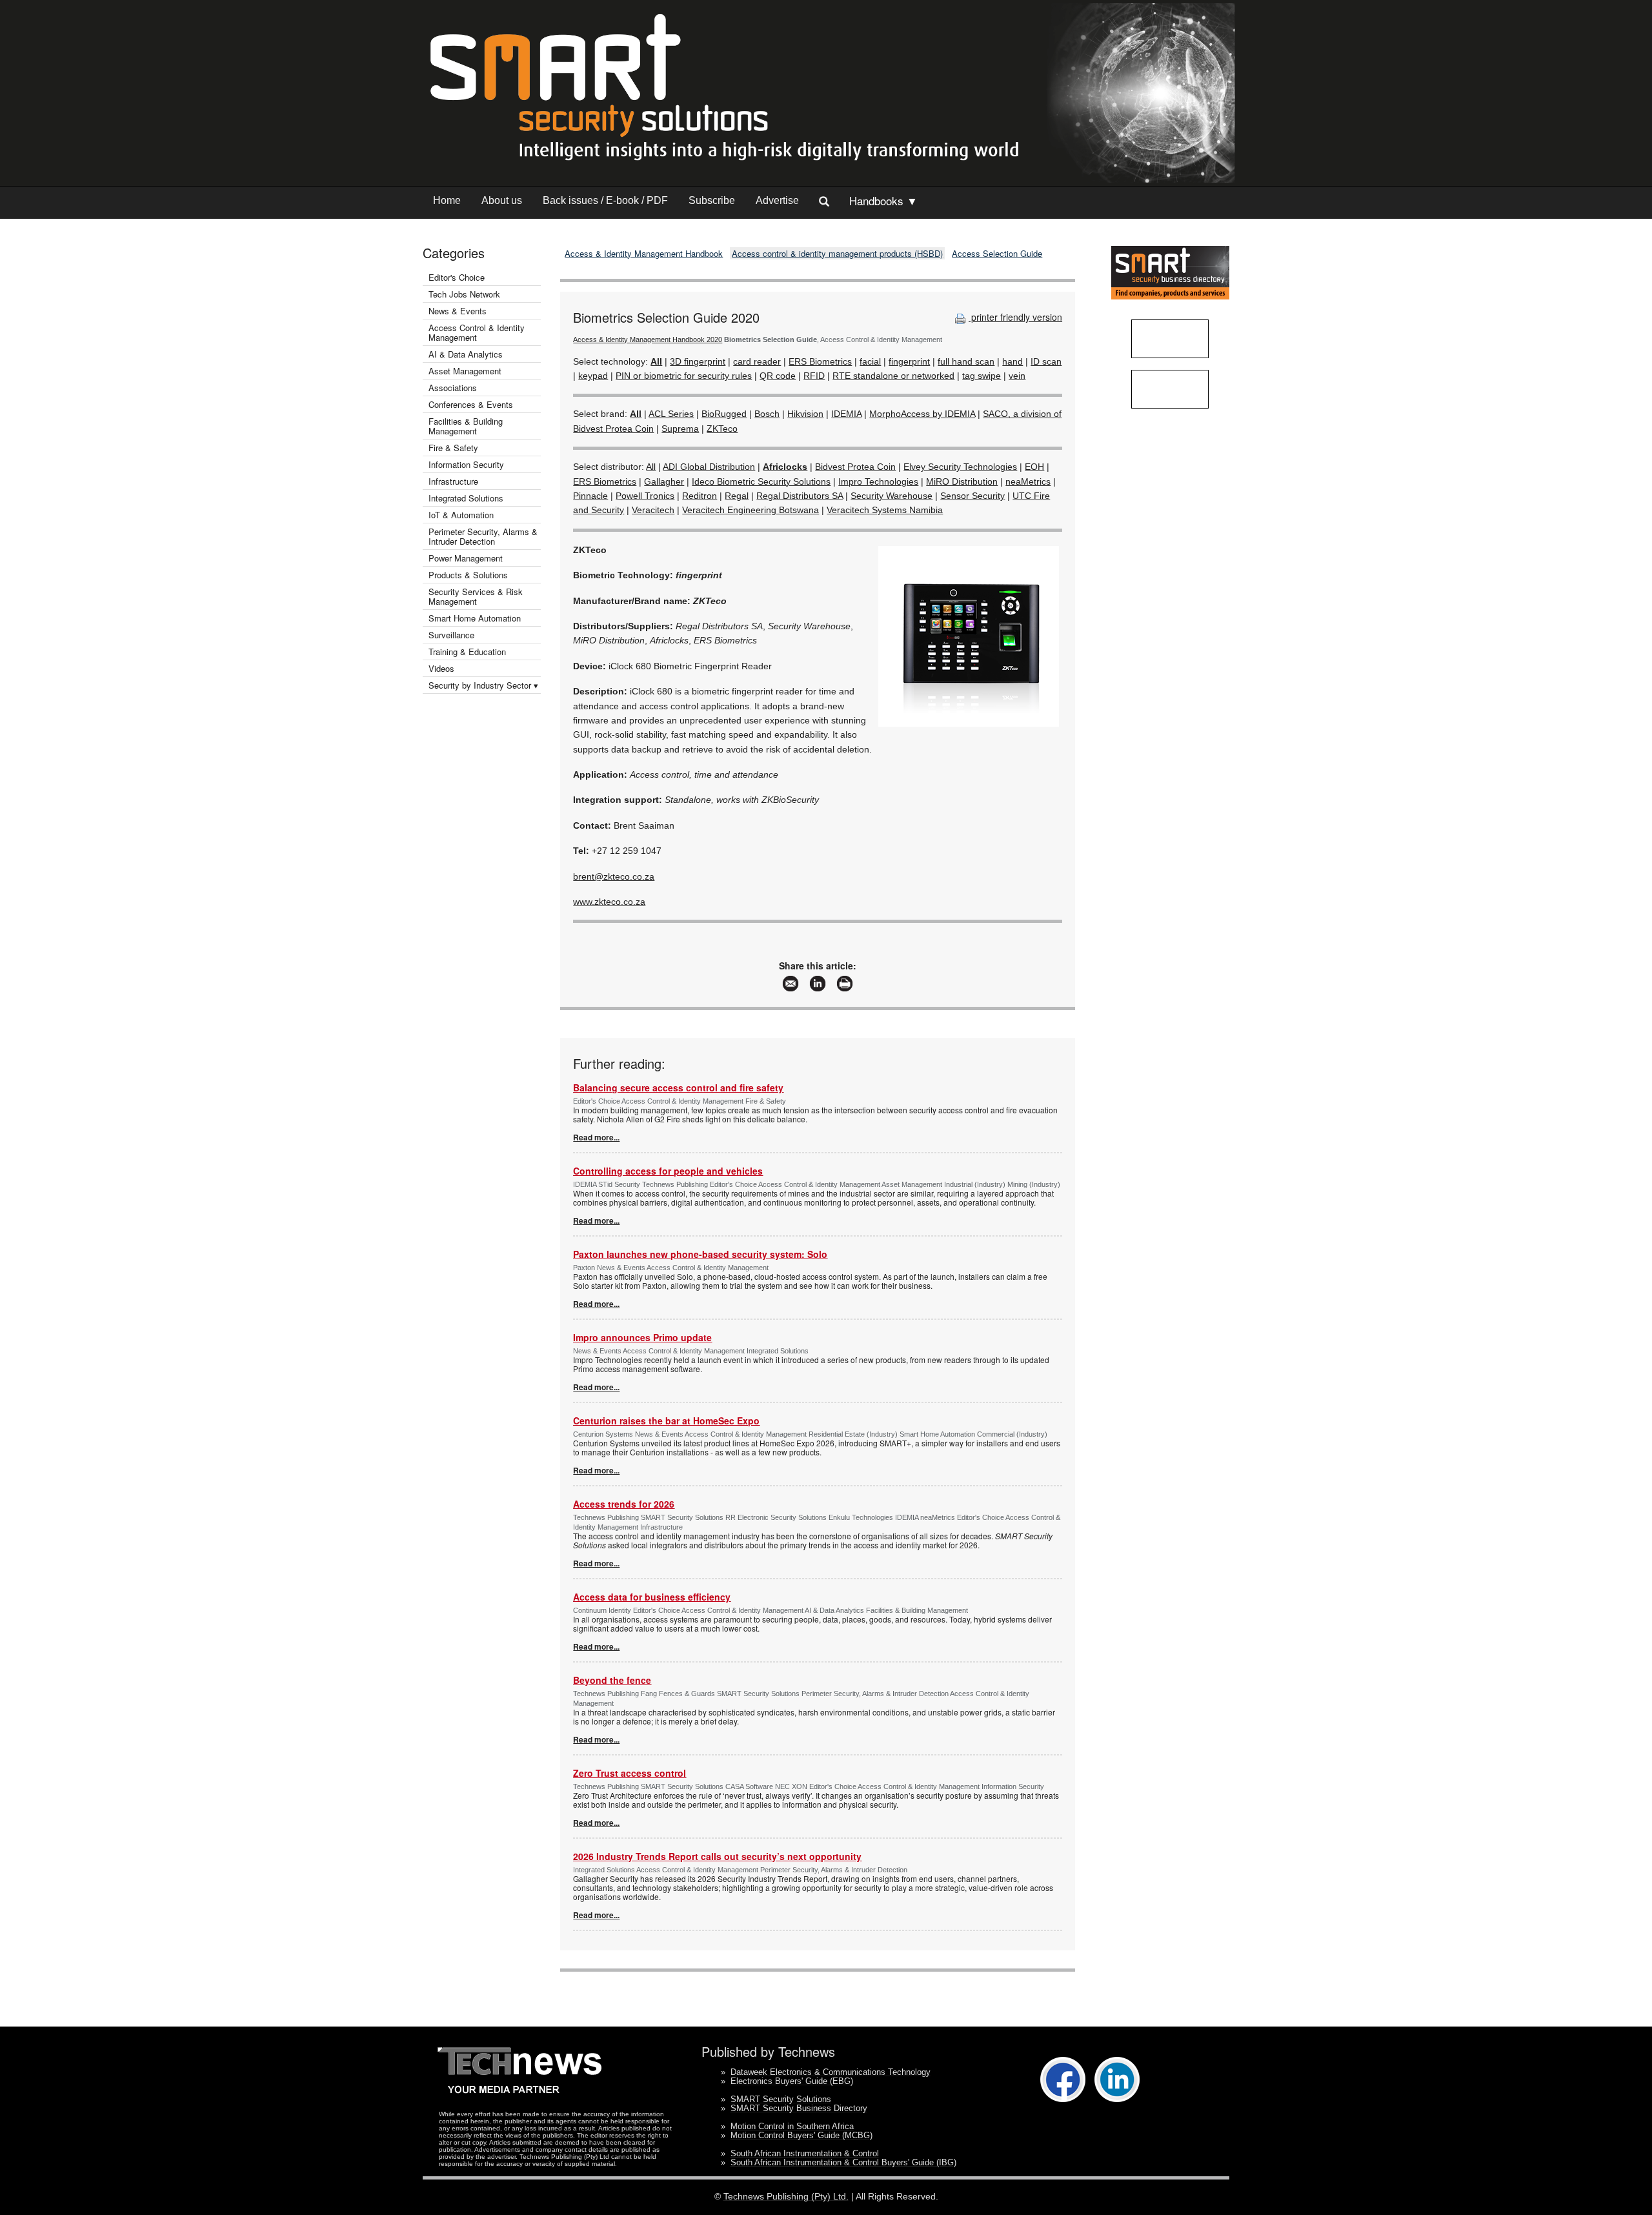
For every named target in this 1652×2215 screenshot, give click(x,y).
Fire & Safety (453, 448)
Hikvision (805, 414)
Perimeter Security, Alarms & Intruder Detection (483, 536)
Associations (453, 388)
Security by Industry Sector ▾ (483, 685)
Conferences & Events (471, 404)
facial (870, 361)
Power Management (466, 558)
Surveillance (451, 635)
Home (447, 200)
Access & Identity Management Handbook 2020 (648, 339)
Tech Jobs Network (464, 294)
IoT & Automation (461, 515)
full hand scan (966, 361)
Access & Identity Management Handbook (644, 253)
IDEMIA (846, 414)
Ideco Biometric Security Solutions (761, 481)
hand (1012, 361)
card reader (757, 361)
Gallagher (664, 481)
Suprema (680, 429)
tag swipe (982, 376)
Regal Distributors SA (800, 496)
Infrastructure (453, 481)
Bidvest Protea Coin (855, 467)
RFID (814, 376)
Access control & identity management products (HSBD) (837, 253)
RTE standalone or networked (893, 376)
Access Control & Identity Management (477, 332)
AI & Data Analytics (466, 354)
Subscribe (712, 200)
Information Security (466, 464)
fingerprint (909, 361)
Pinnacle (590, 496)
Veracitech (653, 510)
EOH (1034, 467)
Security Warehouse (891, 496)
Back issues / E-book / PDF (605, 200)
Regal (737, 496)
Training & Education (467, 652)
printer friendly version (1015, 317)
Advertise (777, 200)
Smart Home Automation (476, 618)
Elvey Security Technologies (960, 467)
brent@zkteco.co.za (614, 876)
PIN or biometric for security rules (684, 376)
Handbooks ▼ (883, 200)
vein (1017, 376)
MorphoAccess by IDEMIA (922, 414)
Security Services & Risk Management (476, 596)
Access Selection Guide (997, 253)
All (651, 467)
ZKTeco (722, 429)
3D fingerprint (698, 361)
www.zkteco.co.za (609, 902)
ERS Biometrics (820, 361)
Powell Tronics (645, 496)
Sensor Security (972, 496)
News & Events (458, 311)
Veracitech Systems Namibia (885, 510)
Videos (441, 668)
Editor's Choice (457, 277)
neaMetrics (1028, 481)
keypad (593, 376)
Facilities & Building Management (466, 426)
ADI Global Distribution (709, 467)
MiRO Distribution (962, 481)
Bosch (767, 414)
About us (502, 200)
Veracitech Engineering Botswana (750, 510)
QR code (778, 376)
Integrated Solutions (466, 498)
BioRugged (724, 414)
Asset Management (465, 371)
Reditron (700, 496)
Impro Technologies (878, 481)
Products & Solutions (468, 575)
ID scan (1046, 361)
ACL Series (671, 414)
